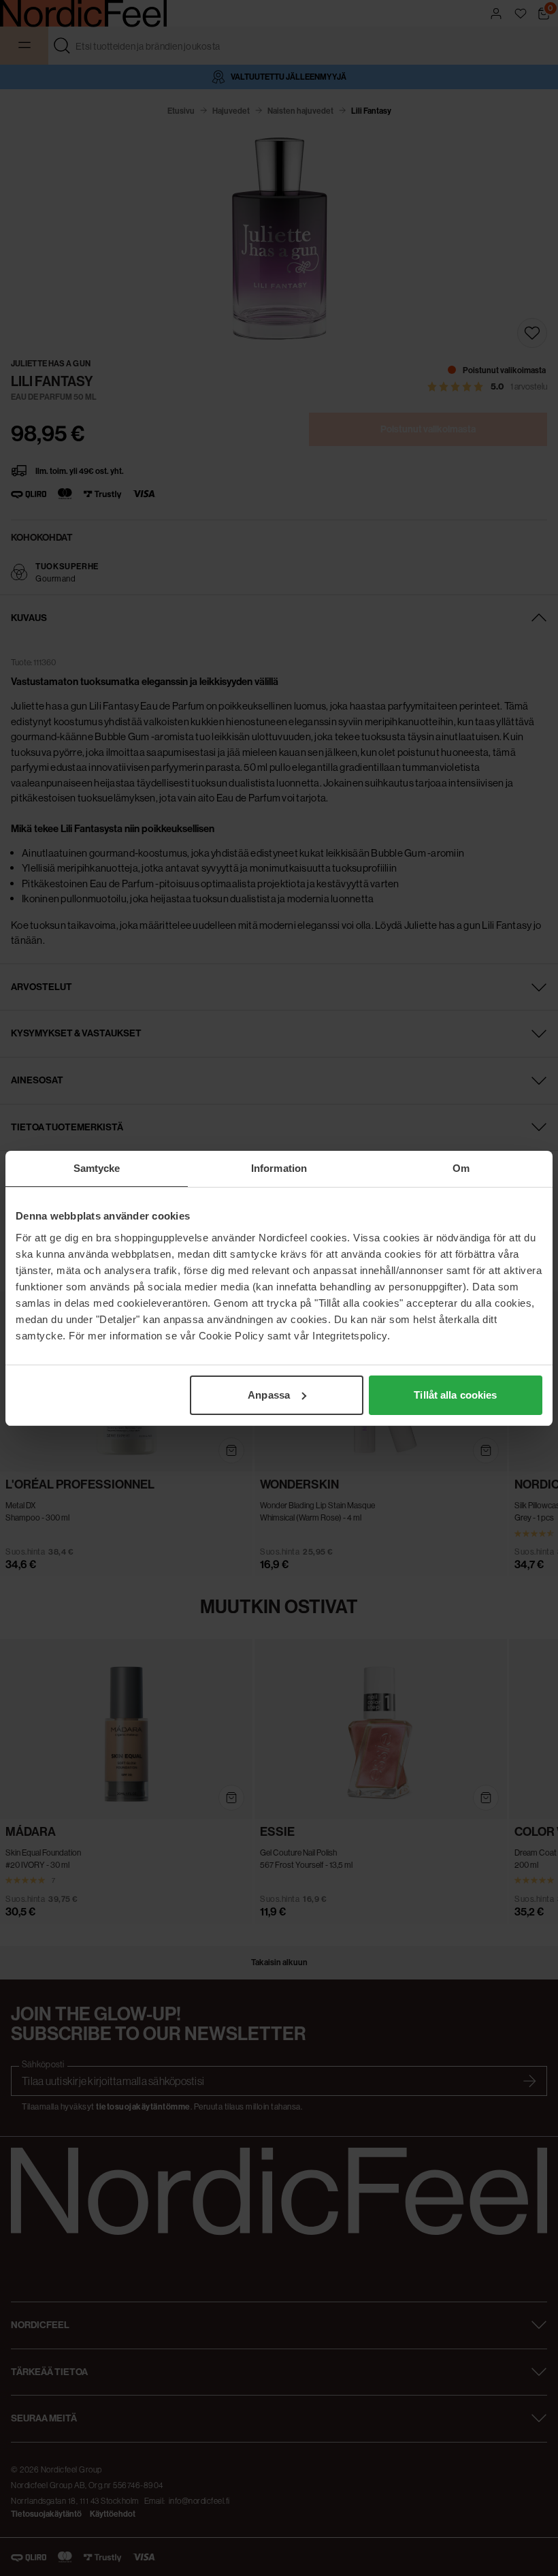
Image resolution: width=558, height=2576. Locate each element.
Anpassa (269, 1395)
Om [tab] (461, 1168)
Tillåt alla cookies (455, 1395)
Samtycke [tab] (97, 1168)
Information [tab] (279, 1168)
